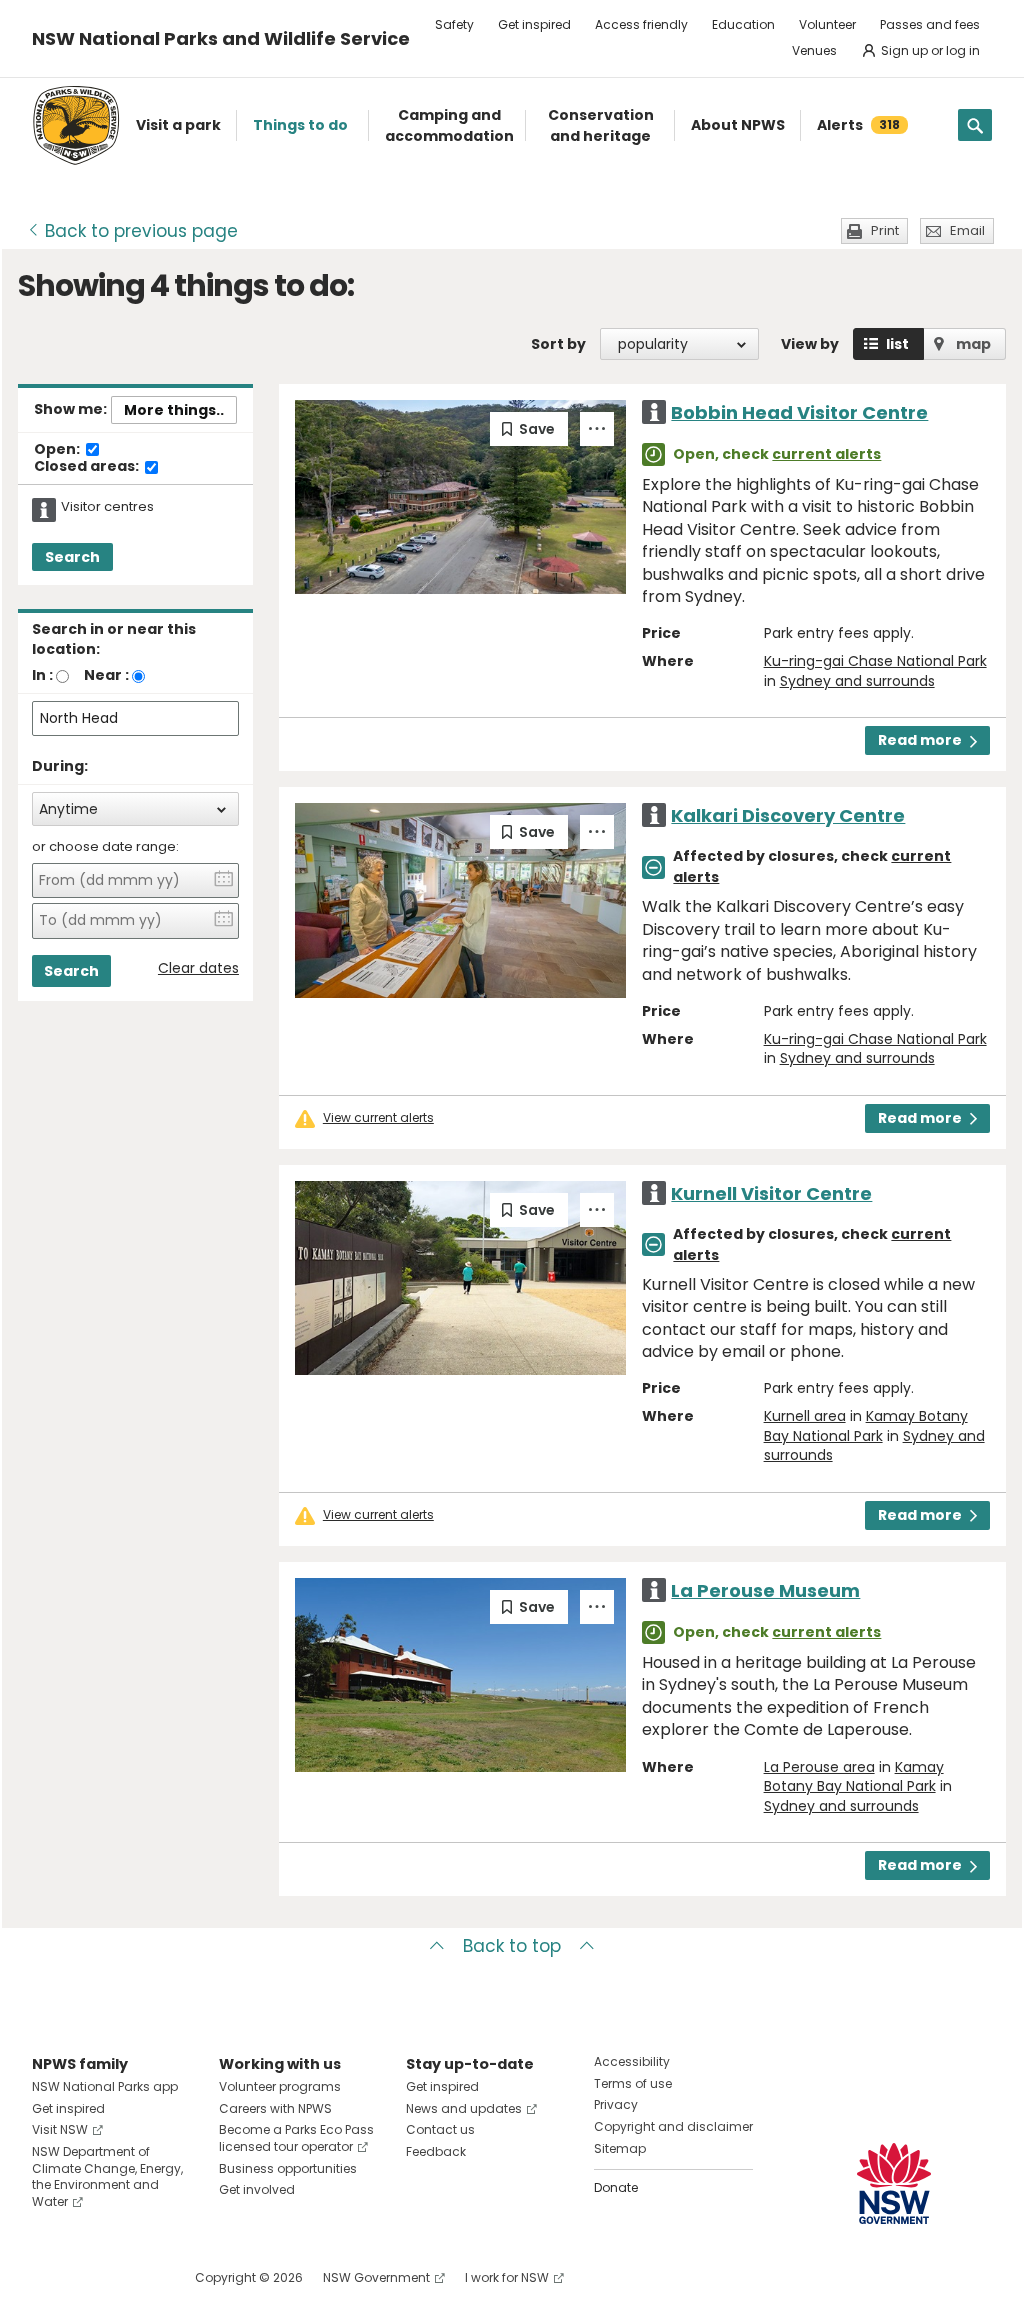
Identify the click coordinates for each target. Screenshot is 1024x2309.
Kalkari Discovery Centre (788, 815)
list (897, 344)
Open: (58, 450)
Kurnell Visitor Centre (771, 1193)
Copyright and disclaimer (673, 2126)
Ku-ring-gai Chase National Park (875, 661)
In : (42, 675)
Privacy (616, 2104)
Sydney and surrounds (857, 681)
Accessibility (632, 2061)
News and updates (464, 2108)
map (973, 344)
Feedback (436, 2151)
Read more (920, 740)
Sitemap (620, 2148)
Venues (814, 50)
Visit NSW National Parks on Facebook (50, 2277)
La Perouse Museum (765, 1590)
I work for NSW (507, 2277)
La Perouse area (819, 1767)
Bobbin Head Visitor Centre (799, 412)
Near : (106, 675)
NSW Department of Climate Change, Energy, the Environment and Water (107, 2176)
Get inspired (534, 24)
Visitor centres (107, 507)
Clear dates (198, 968)
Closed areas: (88, 467)
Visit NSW (60, 2129)
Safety (454, 24)
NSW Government (376, 2277)
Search (72, 557)
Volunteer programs (280, 2086)
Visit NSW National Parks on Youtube (136, 2277)
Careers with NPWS (275, 2108)
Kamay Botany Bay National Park (866, 1426)
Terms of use (633, 2083)
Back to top (512, 1946)
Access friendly (641, 24)
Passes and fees (930, 24)
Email (967, 230)
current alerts (826, 454)
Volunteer (827, 24)
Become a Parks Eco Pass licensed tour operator (296, 2138)
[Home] (76, 125)
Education (743, 24)
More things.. (174, 410)
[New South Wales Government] (894, 2183)
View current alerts (378, 1118)
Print (885, 230)
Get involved (257, 2189)
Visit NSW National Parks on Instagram (93, 2277)
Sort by (558, 344)
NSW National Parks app (105, 2086)
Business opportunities (288, 2168)
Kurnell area (805, 1416)
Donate (616, 2187)
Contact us (440, 2129)
